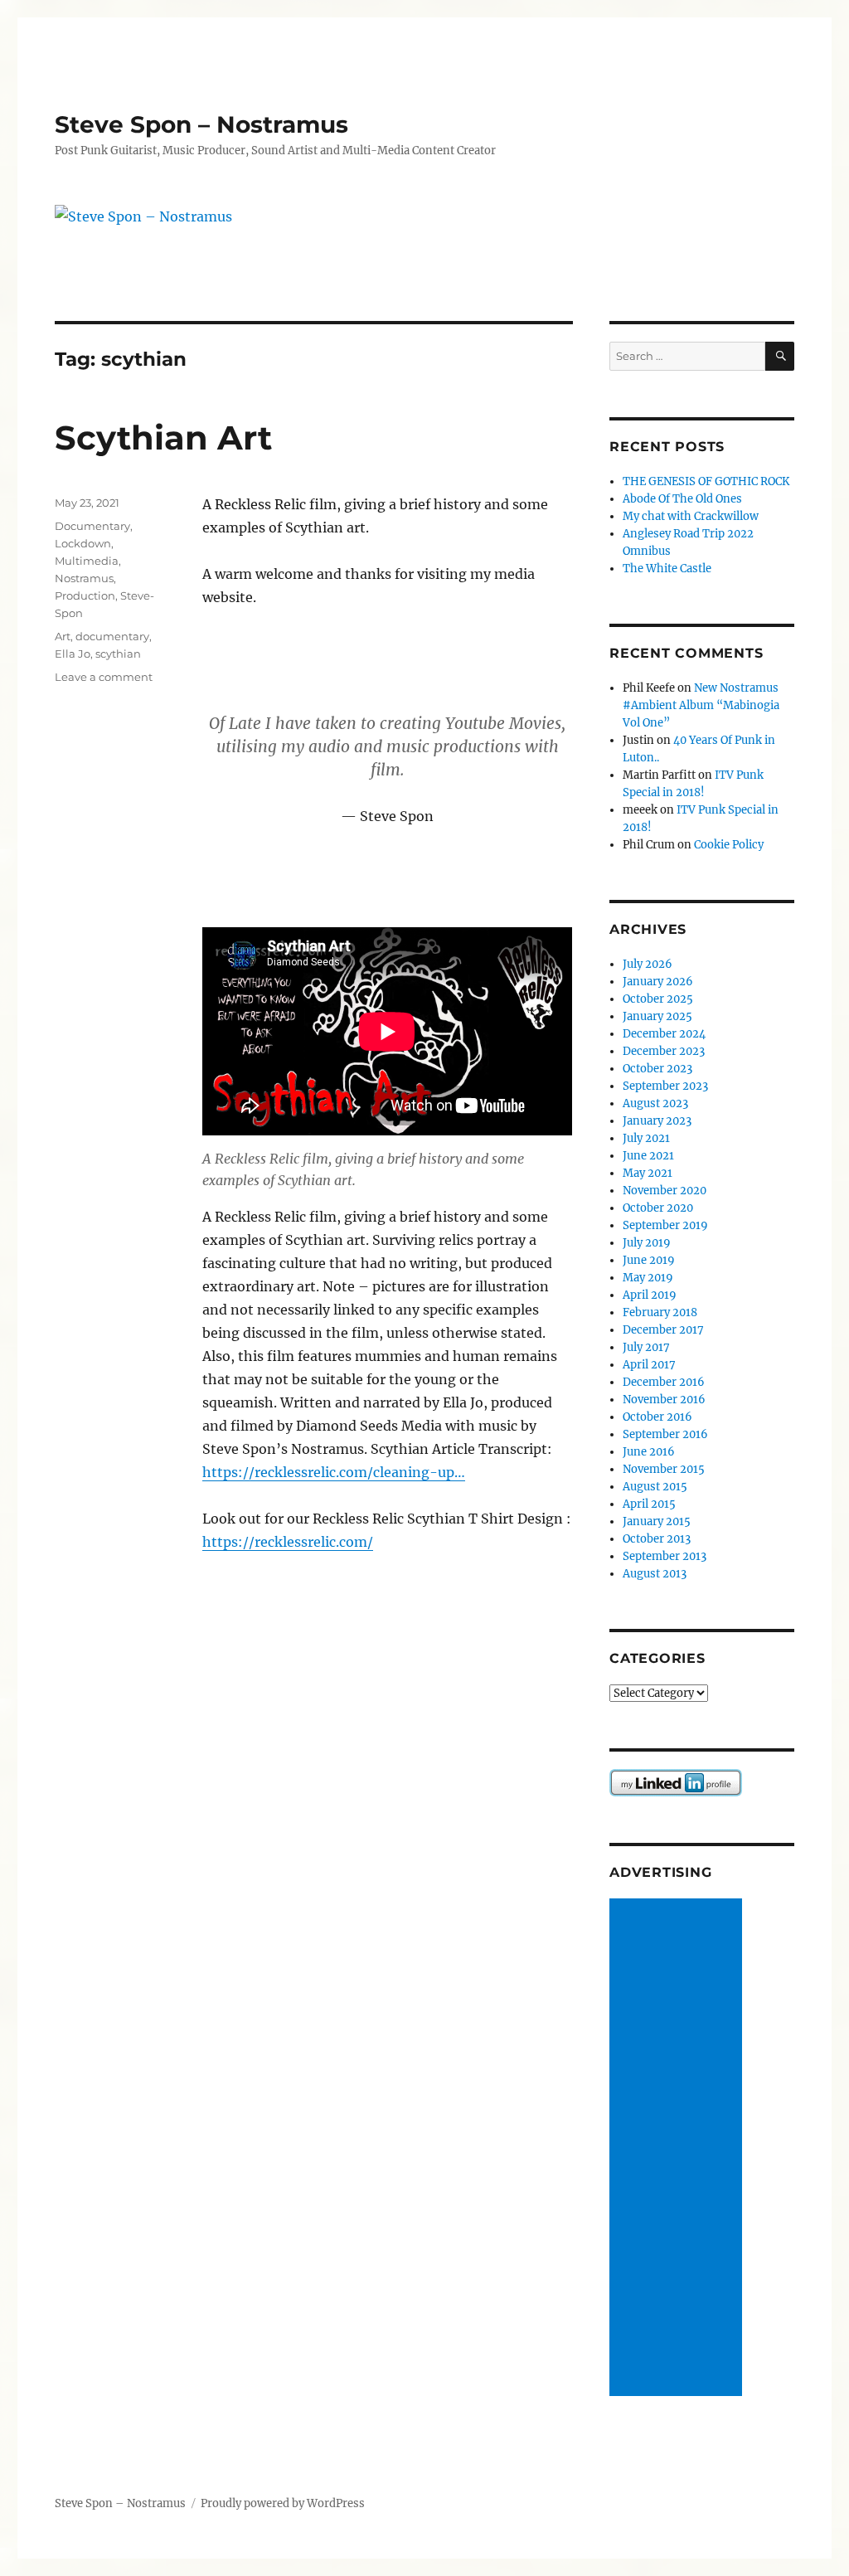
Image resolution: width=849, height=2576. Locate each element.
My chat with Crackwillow (691, 516)
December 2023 (664, 1051)
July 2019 (647, 1243)
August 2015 (655, 1487)
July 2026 (648, 964)
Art (63, 636)
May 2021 (648, 1173)
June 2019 (649, 1260)
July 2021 (646, 1138)
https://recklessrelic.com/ (288, 1542)
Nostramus (84, 578)
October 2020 (658, 1208)
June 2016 (649, 1452)
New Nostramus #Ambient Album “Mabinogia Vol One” (701, 705)
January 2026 (658, 982)
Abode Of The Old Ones (682, 499)
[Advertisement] (678, 2148)
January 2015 (657, 1521)
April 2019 (650, 1295)
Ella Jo (73, 654)
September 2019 (665, 1225)
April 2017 (649, 1365)
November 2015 (664, 1469)
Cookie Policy (729, 845)
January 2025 (657, 1016)
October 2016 (657, 1417)
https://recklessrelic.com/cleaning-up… (334, 1472)
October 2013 (657, 1539)
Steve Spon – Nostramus (201, 124)
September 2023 (665, 1086)
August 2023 (655, 1103)
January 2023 (657, 1121)
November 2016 (664, 1400)
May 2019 (648, 1278)
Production (85, 595)
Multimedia (87, 561)
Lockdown (83, 543)
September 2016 (665, 1434)
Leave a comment (104, 677)
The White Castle (667, 569)
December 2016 (664, 1382)
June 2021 (648, 1156)
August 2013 (655, 1574)
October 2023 (657, 1069)
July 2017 (646, 1347)
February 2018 (660, 1312)
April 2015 (649, 1504)
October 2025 (658, 999)
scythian (118, 654)
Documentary (92, 526)
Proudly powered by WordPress (283, 2503)
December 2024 (664, 1034)
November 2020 (665, 1191)
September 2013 (665, 1556)
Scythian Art (163, 437)
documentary (112, 636)
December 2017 (663, 1330)
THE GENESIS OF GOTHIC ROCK (706, 481)
